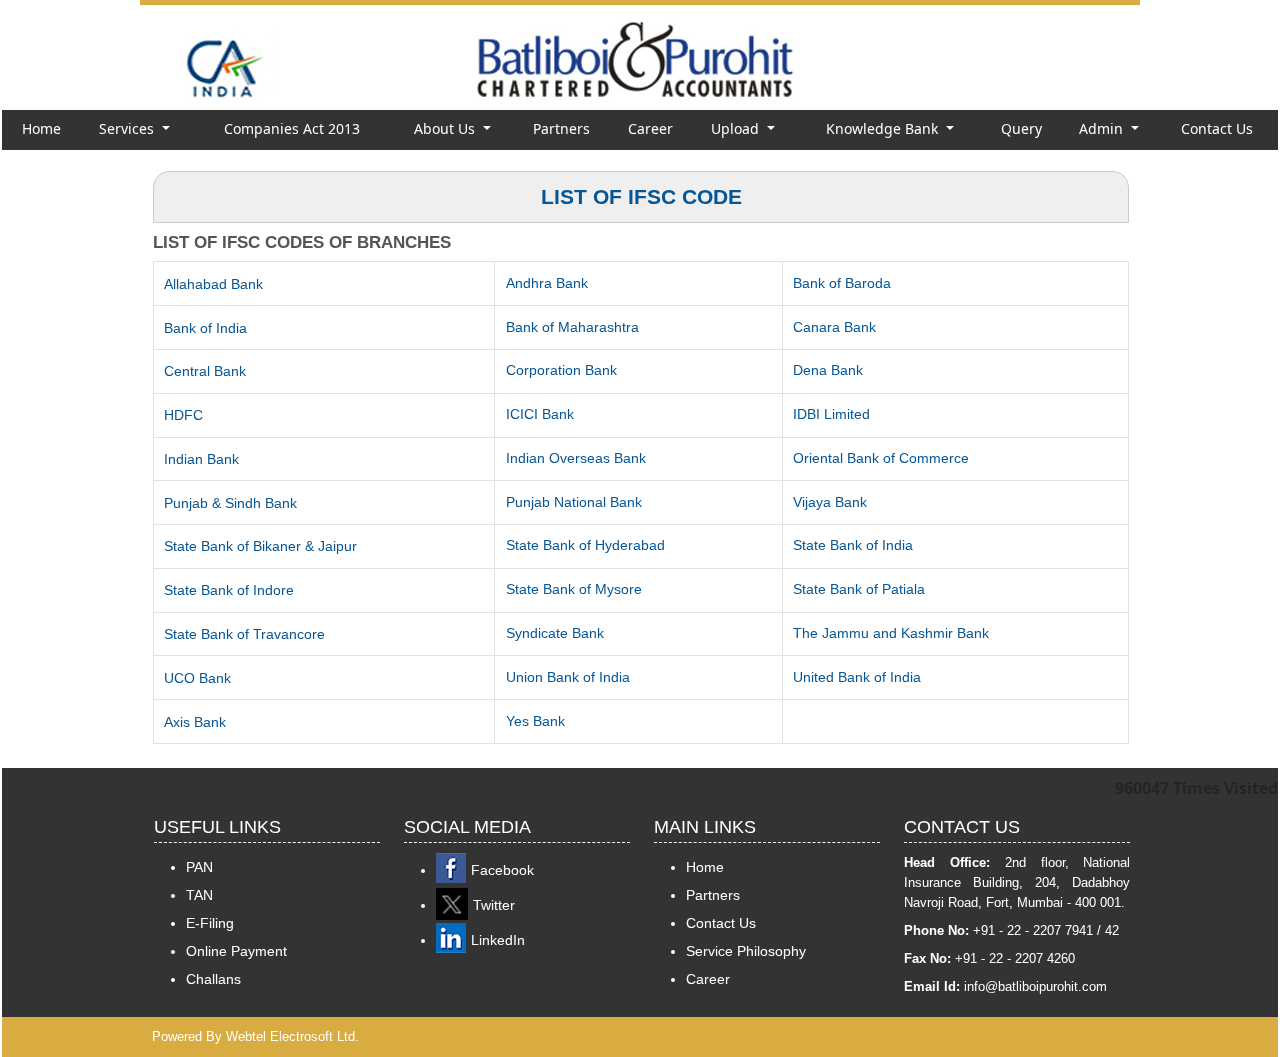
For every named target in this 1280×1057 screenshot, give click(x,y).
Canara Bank (834, 327)
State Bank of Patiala (859, 589)
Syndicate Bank (555, 633)
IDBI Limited (831, 414)
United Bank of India (857, 677)
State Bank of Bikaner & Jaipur (260, 546)
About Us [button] (446, 128)
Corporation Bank (561, 370)
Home (41, 128)
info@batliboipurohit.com (1035, 986)
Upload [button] (737, 128)
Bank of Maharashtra (572, 327)
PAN (199, 867)
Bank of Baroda (842, 283)
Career (650, 128)
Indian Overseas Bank (576, 458)
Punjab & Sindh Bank (230, 503)
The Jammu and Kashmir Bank (891, 633)
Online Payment (236, 951)
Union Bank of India (568, 677)
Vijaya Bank (830, 502)
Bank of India (205, 328)
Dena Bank (828, 370)
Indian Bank (201, 459)
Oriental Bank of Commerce (881, 458)
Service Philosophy (746, 951)
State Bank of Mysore (574, 589)
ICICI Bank (540, 414)
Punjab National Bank (574, 502)
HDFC (183, 415)
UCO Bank (197, 678)
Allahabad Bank (213, 284)
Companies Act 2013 (292, 128)
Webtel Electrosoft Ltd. (292, 1036)
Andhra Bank (547, 283)
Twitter (494, 905)
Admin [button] (1103, 128)
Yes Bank (535, 721)
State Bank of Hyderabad (585, 545)
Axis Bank (195, 722)
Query (1021, 128)
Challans (213, 979)
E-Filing (210, 923)
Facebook (502, 870)
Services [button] (128, 128)
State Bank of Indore (229, 590)
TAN (199, 895)
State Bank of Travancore (244, 634)
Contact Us (1217, 128)
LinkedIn (498, 940)
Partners (561, 128)
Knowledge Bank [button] (884, 128)
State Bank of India (853, 545)
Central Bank (205, 371)
